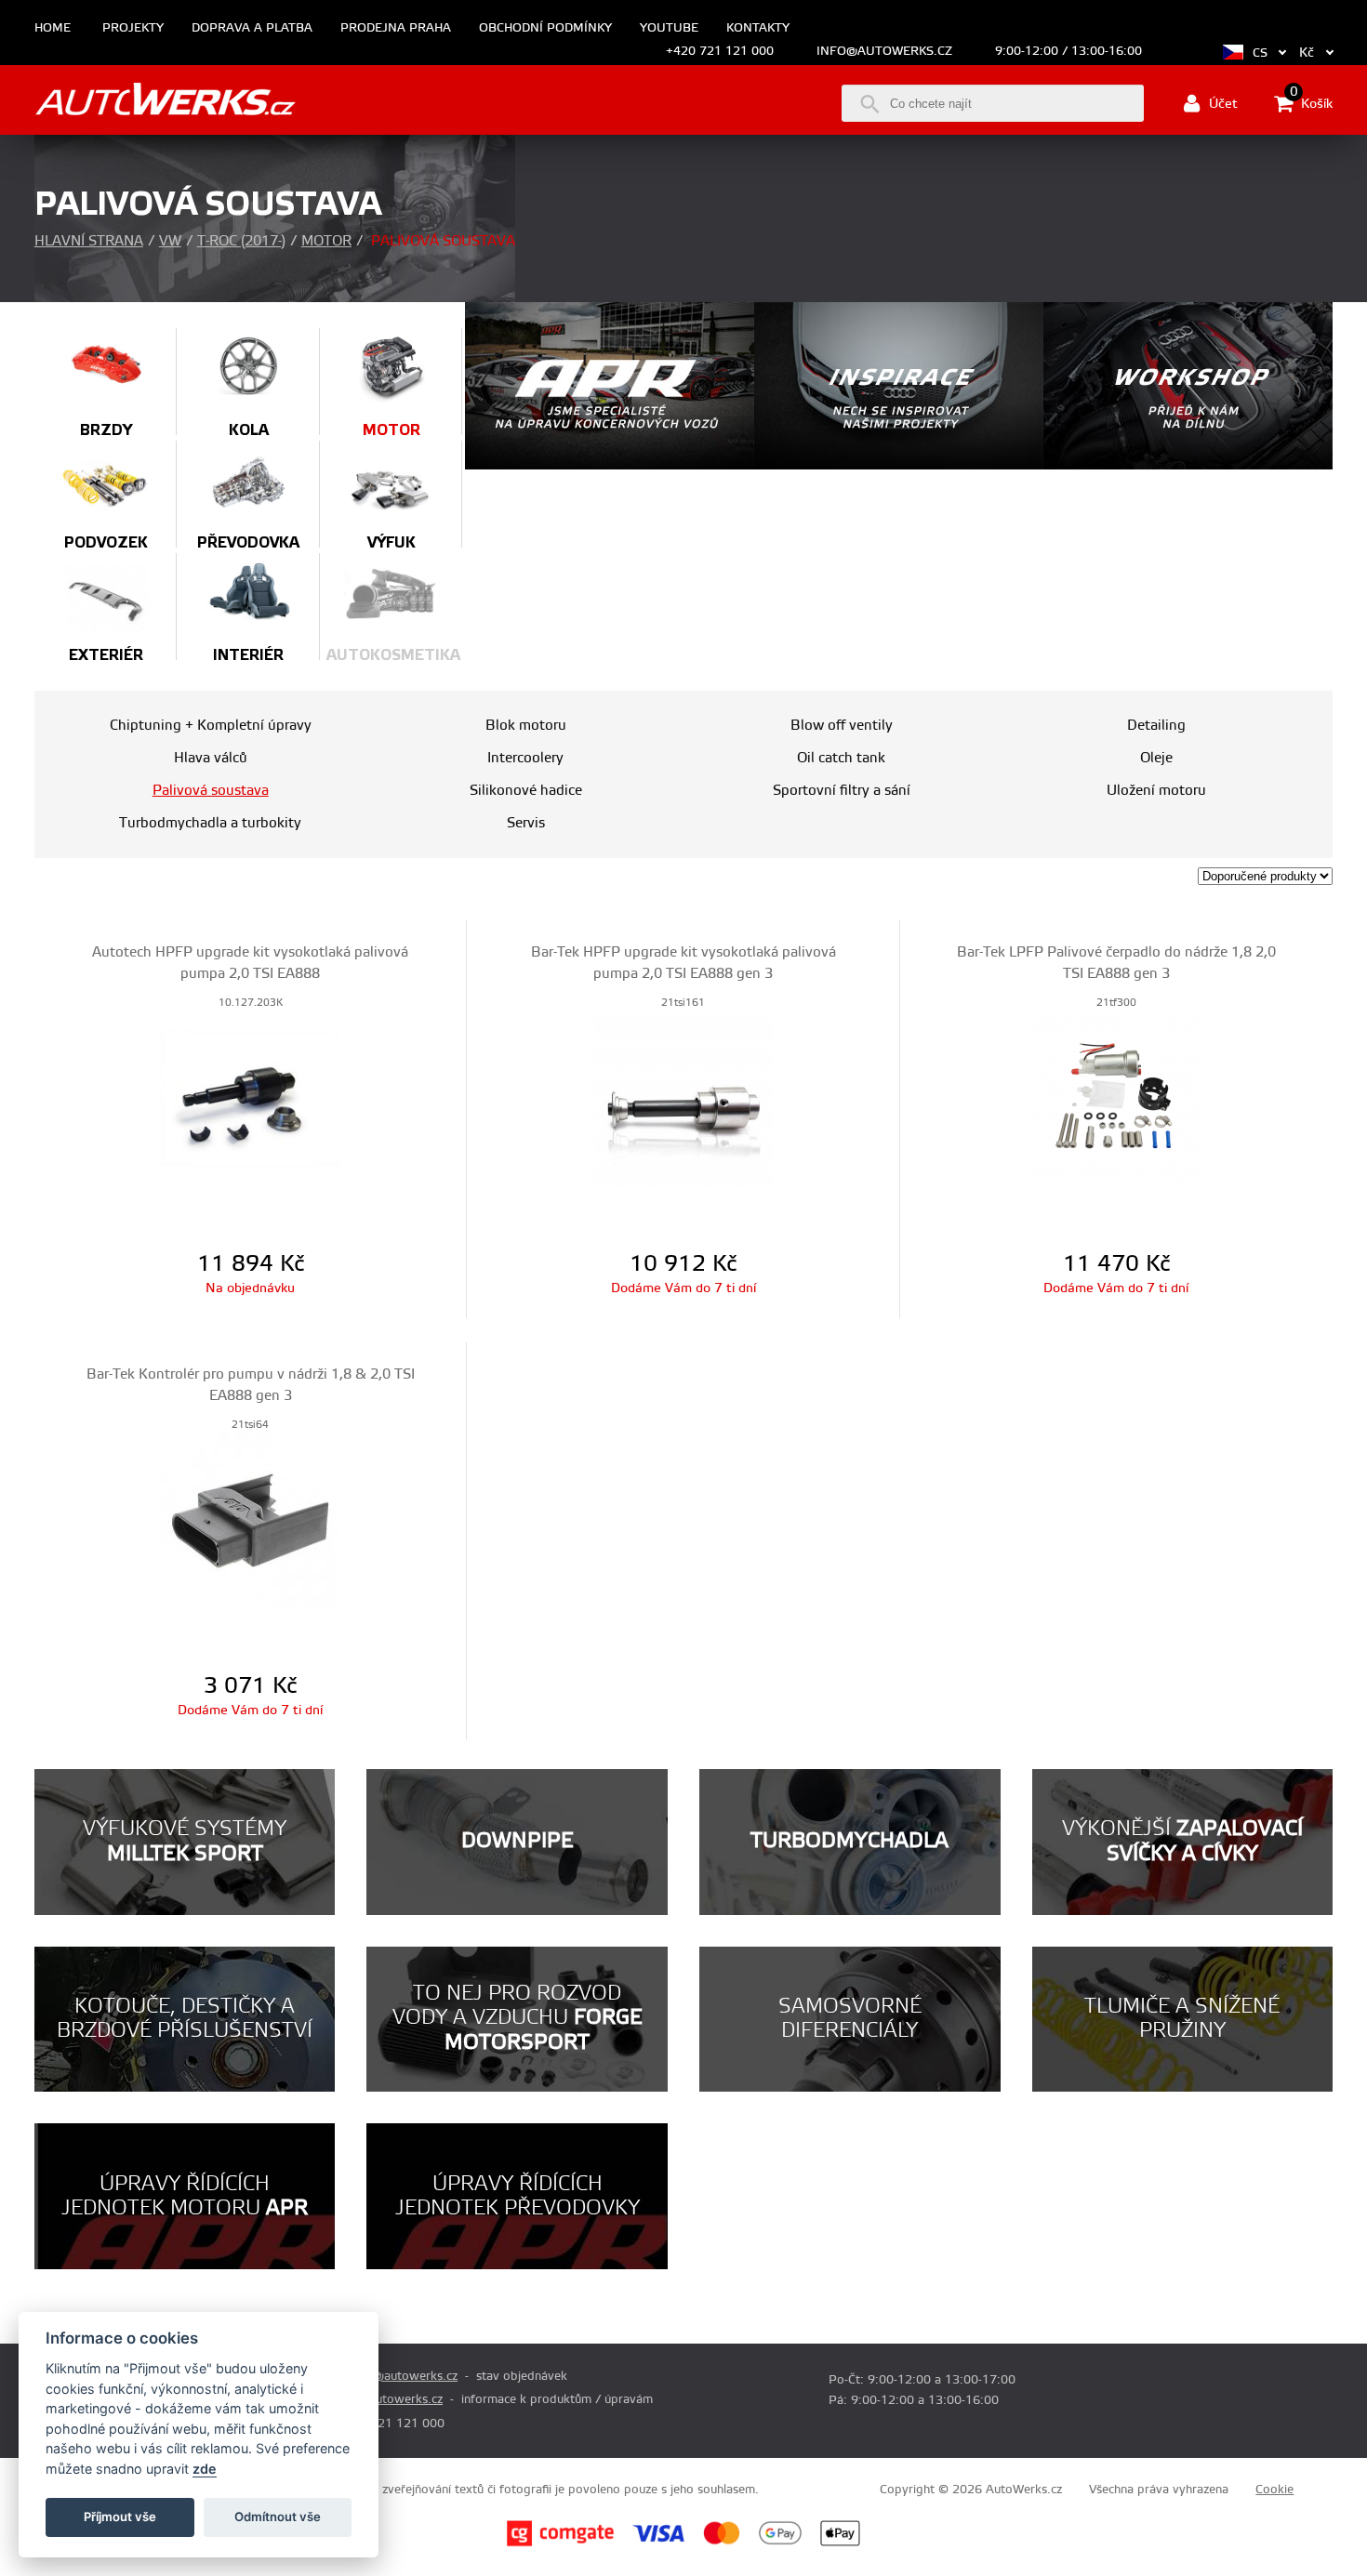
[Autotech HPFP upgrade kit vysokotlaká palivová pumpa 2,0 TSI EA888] (251, 1098)
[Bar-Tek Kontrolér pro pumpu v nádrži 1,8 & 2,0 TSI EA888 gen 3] (251, 1520)
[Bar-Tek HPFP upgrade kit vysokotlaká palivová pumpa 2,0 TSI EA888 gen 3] (683, 1098)
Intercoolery (525, 758)
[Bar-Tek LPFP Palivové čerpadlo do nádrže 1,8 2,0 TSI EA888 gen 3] (1117, 1098)
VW (170, 241)
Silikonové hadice (526, 791)
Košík (1311, 102)
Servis (526, 823)
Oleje (1156, 758)
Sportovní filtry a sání (842, 791)
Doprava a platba (252, 28)
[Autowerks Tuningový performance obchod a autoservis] (165, 102)
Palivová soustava (211, 791)
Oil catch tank (841, 758)
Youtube (669, 28)
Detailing (1156, 726)
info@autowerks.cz (884, 51)
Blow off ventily (842, 726)
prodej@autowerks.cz (397, 2376)
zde (205, 2469)
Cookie (1274, 2490)
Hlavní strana (89, 241)
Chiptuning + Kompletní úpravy (211, 726)
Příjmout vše (120, 2517)
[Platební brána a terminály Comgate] (560, 2543)
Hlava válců (211, 758)
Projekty (133, 28)
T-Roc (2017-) (241, 241)
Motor (326, 241)
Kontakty (758, 28)
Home (53, 28)
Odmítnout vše (278, 2517)
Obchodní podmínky (545, 28)
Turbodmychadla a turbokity (210, 823)
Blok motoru (526, 726)
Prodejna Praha (396, 28)
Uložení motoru (1156, 791)
